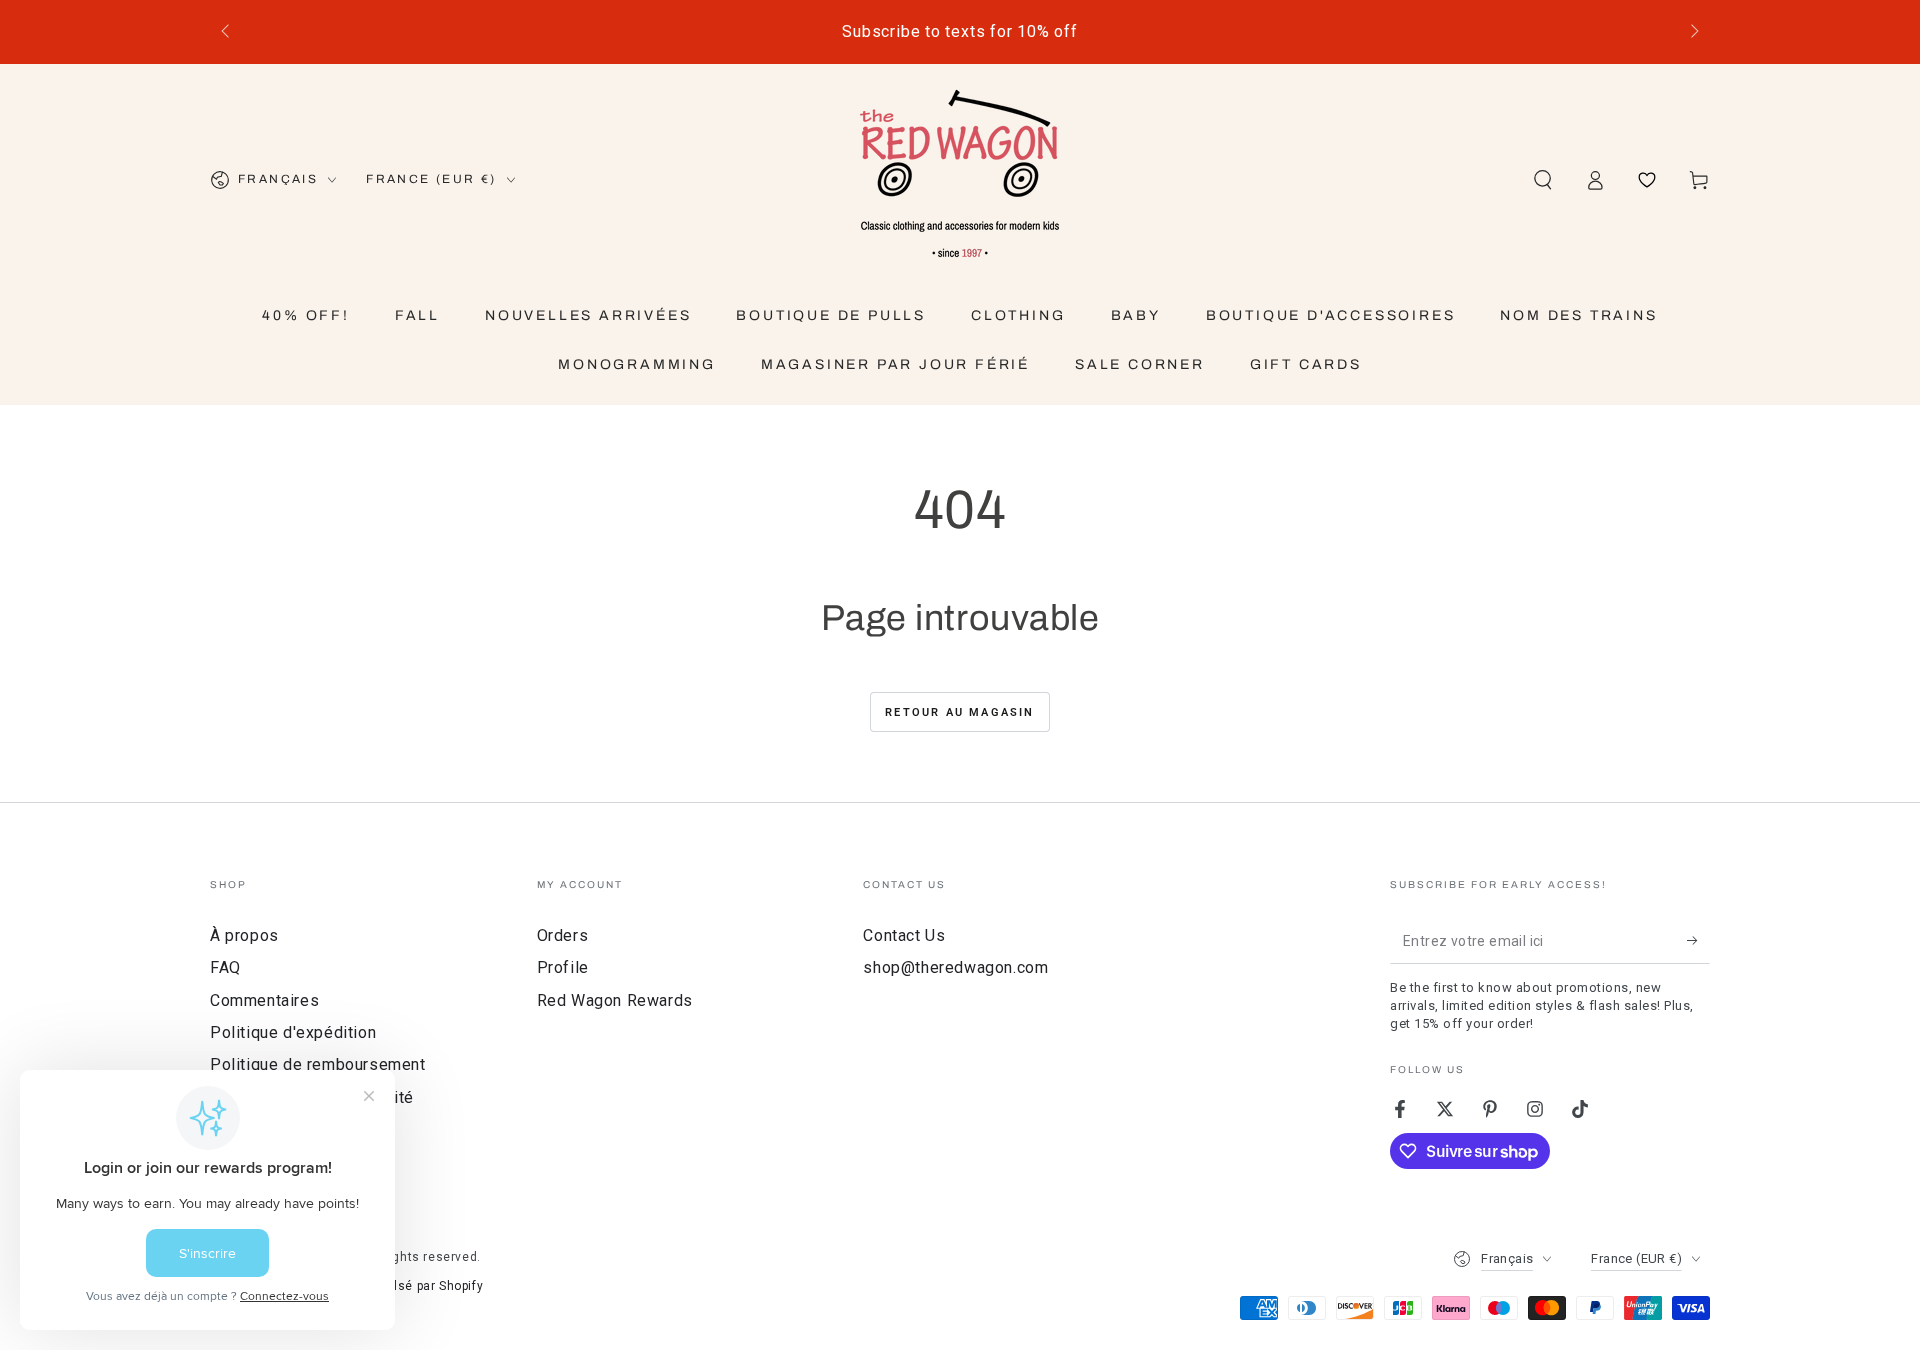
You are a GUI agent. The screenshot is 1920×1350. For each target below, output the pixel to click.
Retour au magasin (959, 712)
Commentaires (264, 1000)
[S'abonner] (1698, 941)
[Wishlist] (1647, 180)
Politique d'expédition (293, 1032)
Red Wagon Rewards (615, 1000)
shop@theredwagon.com (955, 967)
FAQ (225, 967)
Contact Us (904, 935)
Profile (563, 967)
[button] (1543, 180)
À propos (244, 935)
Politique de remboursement (318, 1064)
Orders (563, 935)
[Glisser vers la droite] (1693, 32)
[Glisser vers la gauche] (227, 32)
